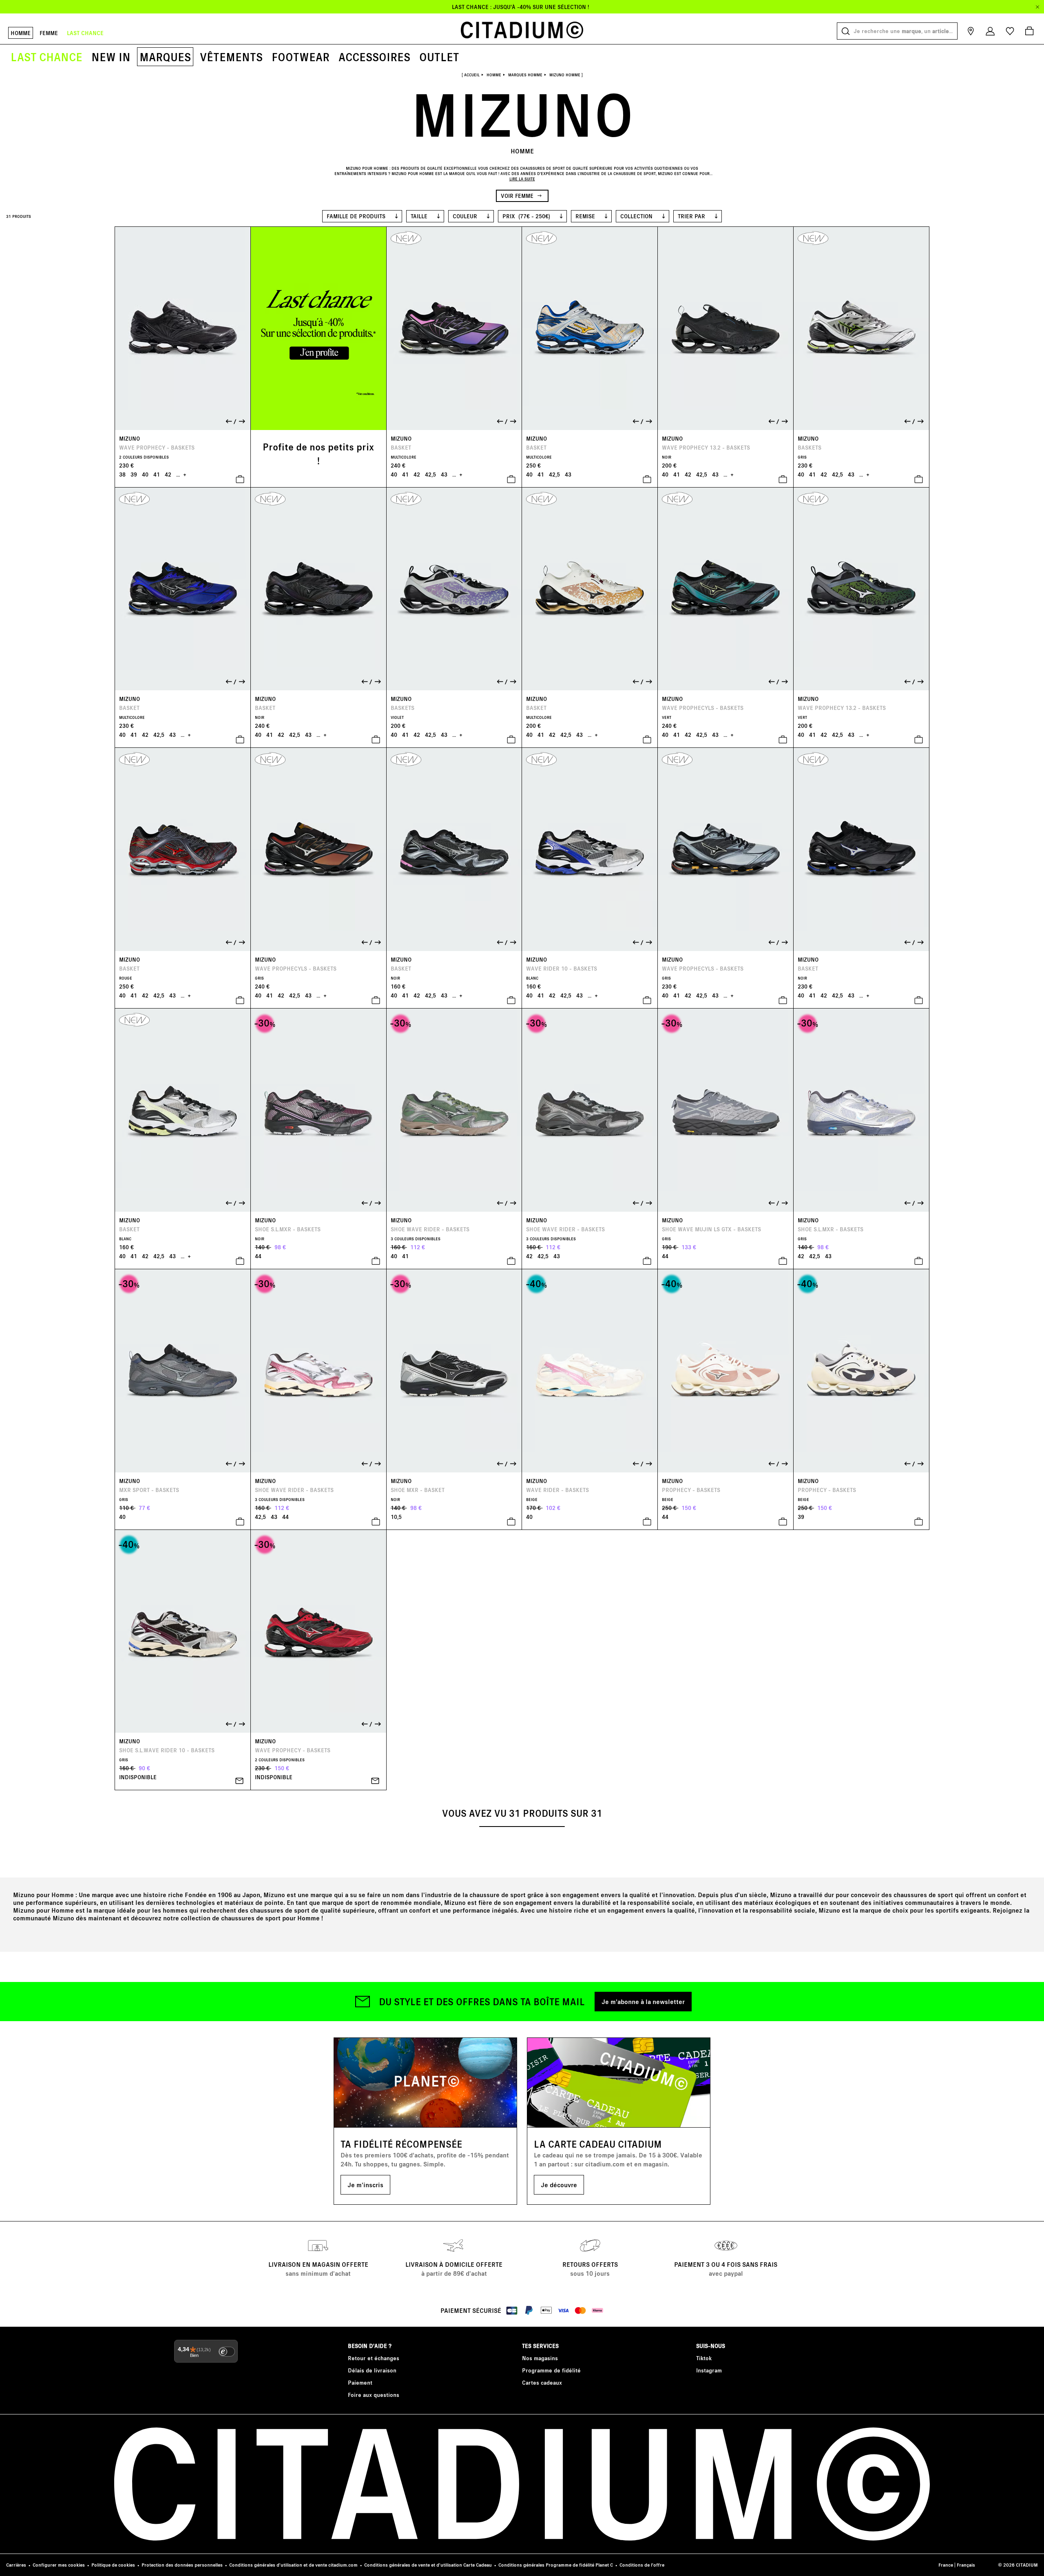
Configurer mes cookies (59, 2565)
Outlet (439, 57)
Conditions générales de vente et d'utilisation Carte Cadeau (428, 2565)
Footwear (301, 57)
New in (111, 57)
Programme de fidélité (551, 2370)
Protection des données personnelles (182, 2565)
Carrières (16, 2565)
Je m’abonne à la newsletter (643, 2001)
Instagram (709, 2370)
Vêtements (231, 57)
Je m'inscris (365, 2185)
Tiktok (704, 2358)
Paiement (360, 2382)
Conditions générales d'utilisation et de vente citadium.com (293, 2565)
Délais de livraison (372, 2370)
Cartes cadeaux (542, 2382)
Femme (49, 33)
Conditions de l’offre (642, 2565)
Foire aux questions (374, 2395)
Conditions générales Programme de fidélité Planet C (556, 2565)
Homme (21, 33)
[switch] (227, 2352)
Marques (165, 57)
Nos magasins (540, 2358)
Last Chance (46, 57)
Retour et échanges (374, 2358)
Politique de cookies (113, 2565)
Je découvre (559, 2185)
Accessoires (374, 57)
